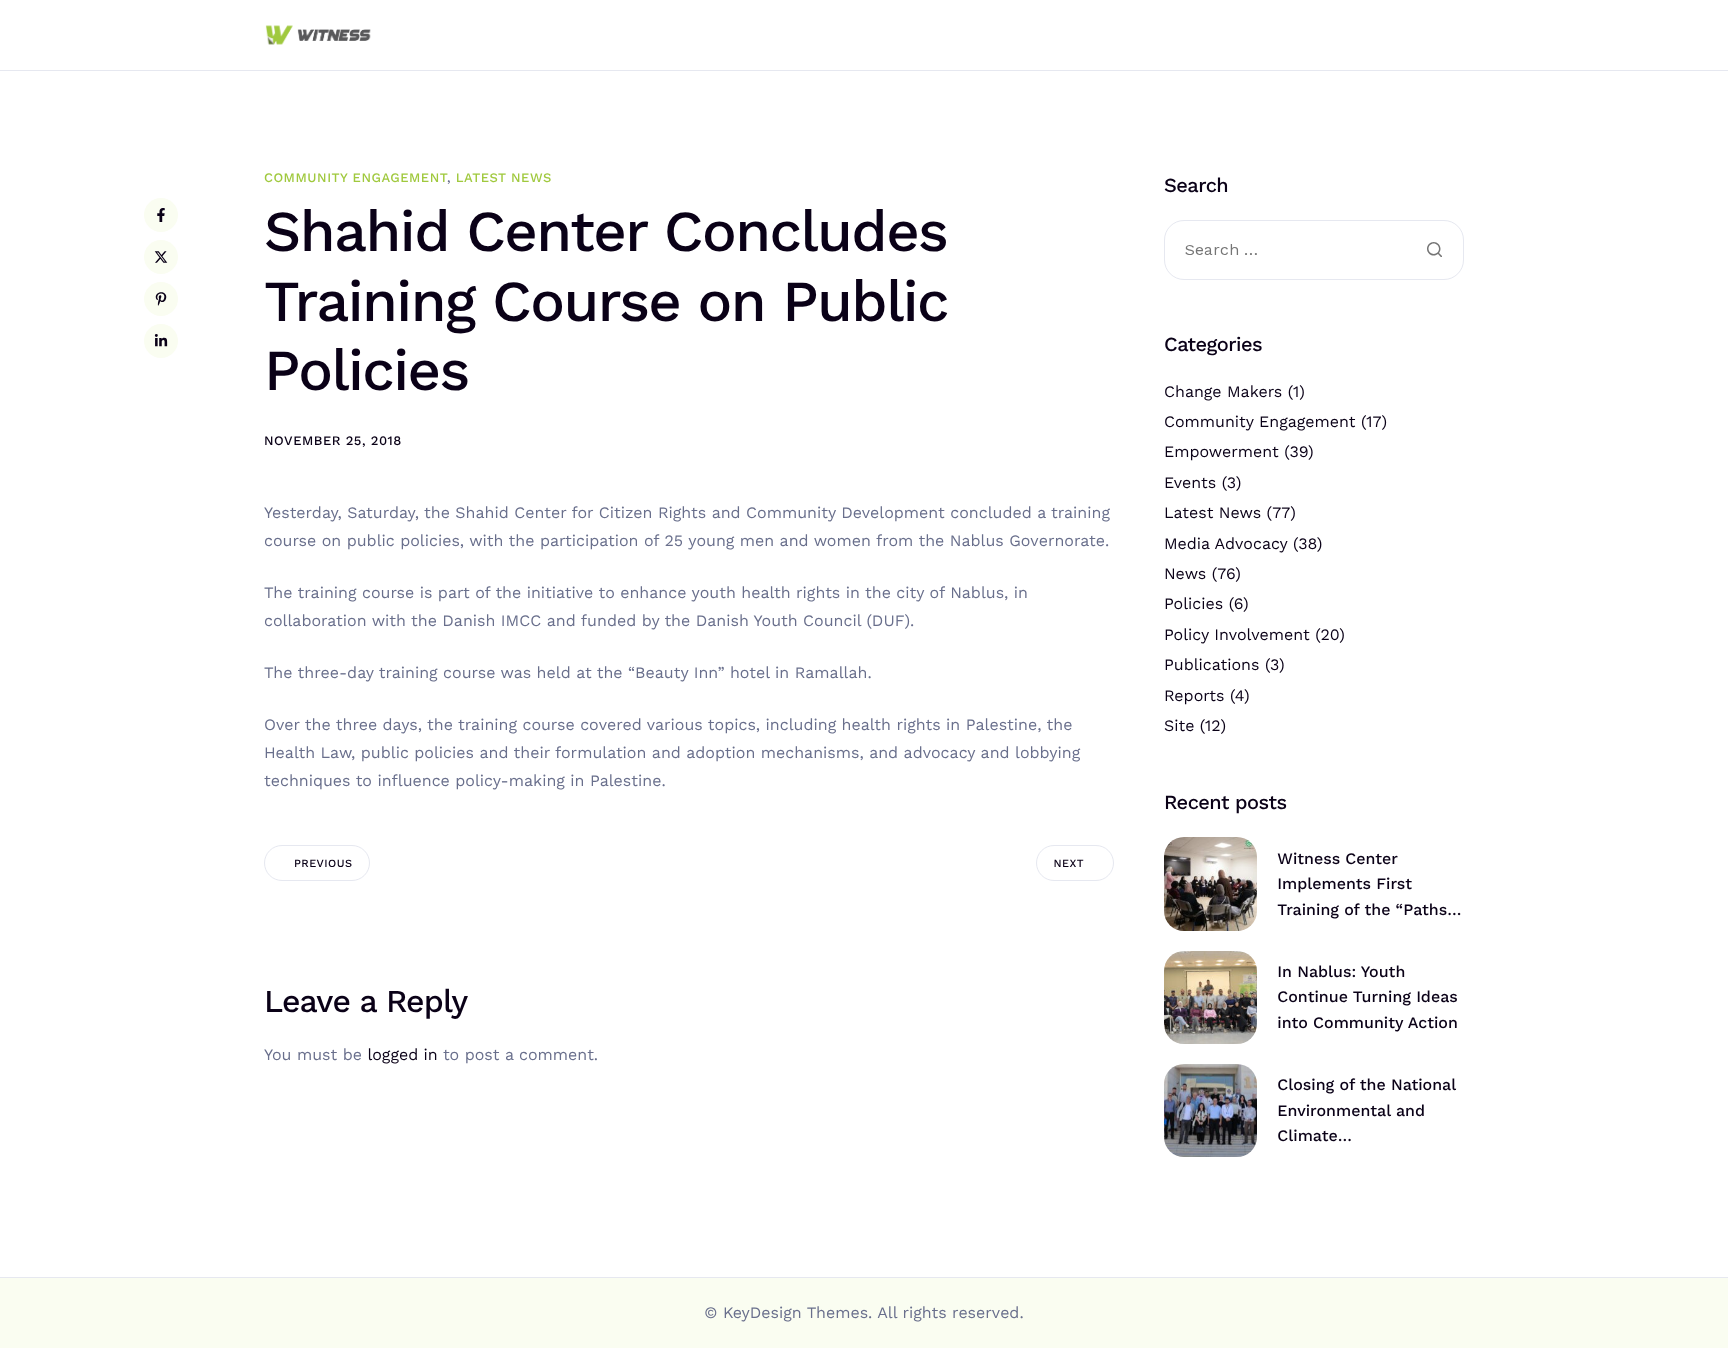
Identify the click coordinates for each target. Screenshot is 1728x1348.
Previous (323, 863)
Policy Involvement (1237, 634)
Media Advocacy (1225, 543)
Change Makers (1223, 391)
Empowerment (1221, 451)
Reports (1194, 695)
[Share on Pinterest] (161, 299)
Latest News (504, 178)
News (1185, 573)
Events (1190, 482)
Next (1069, 863)
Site (1179, 725)
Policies (1193, 603)
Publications (1211, 664)
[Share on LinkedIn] (161, 341)
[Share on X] (161, 257)
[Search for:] (1314, 251)
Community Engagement (355, 178)
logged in (402, 1054)
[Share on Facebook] (161, 215)
